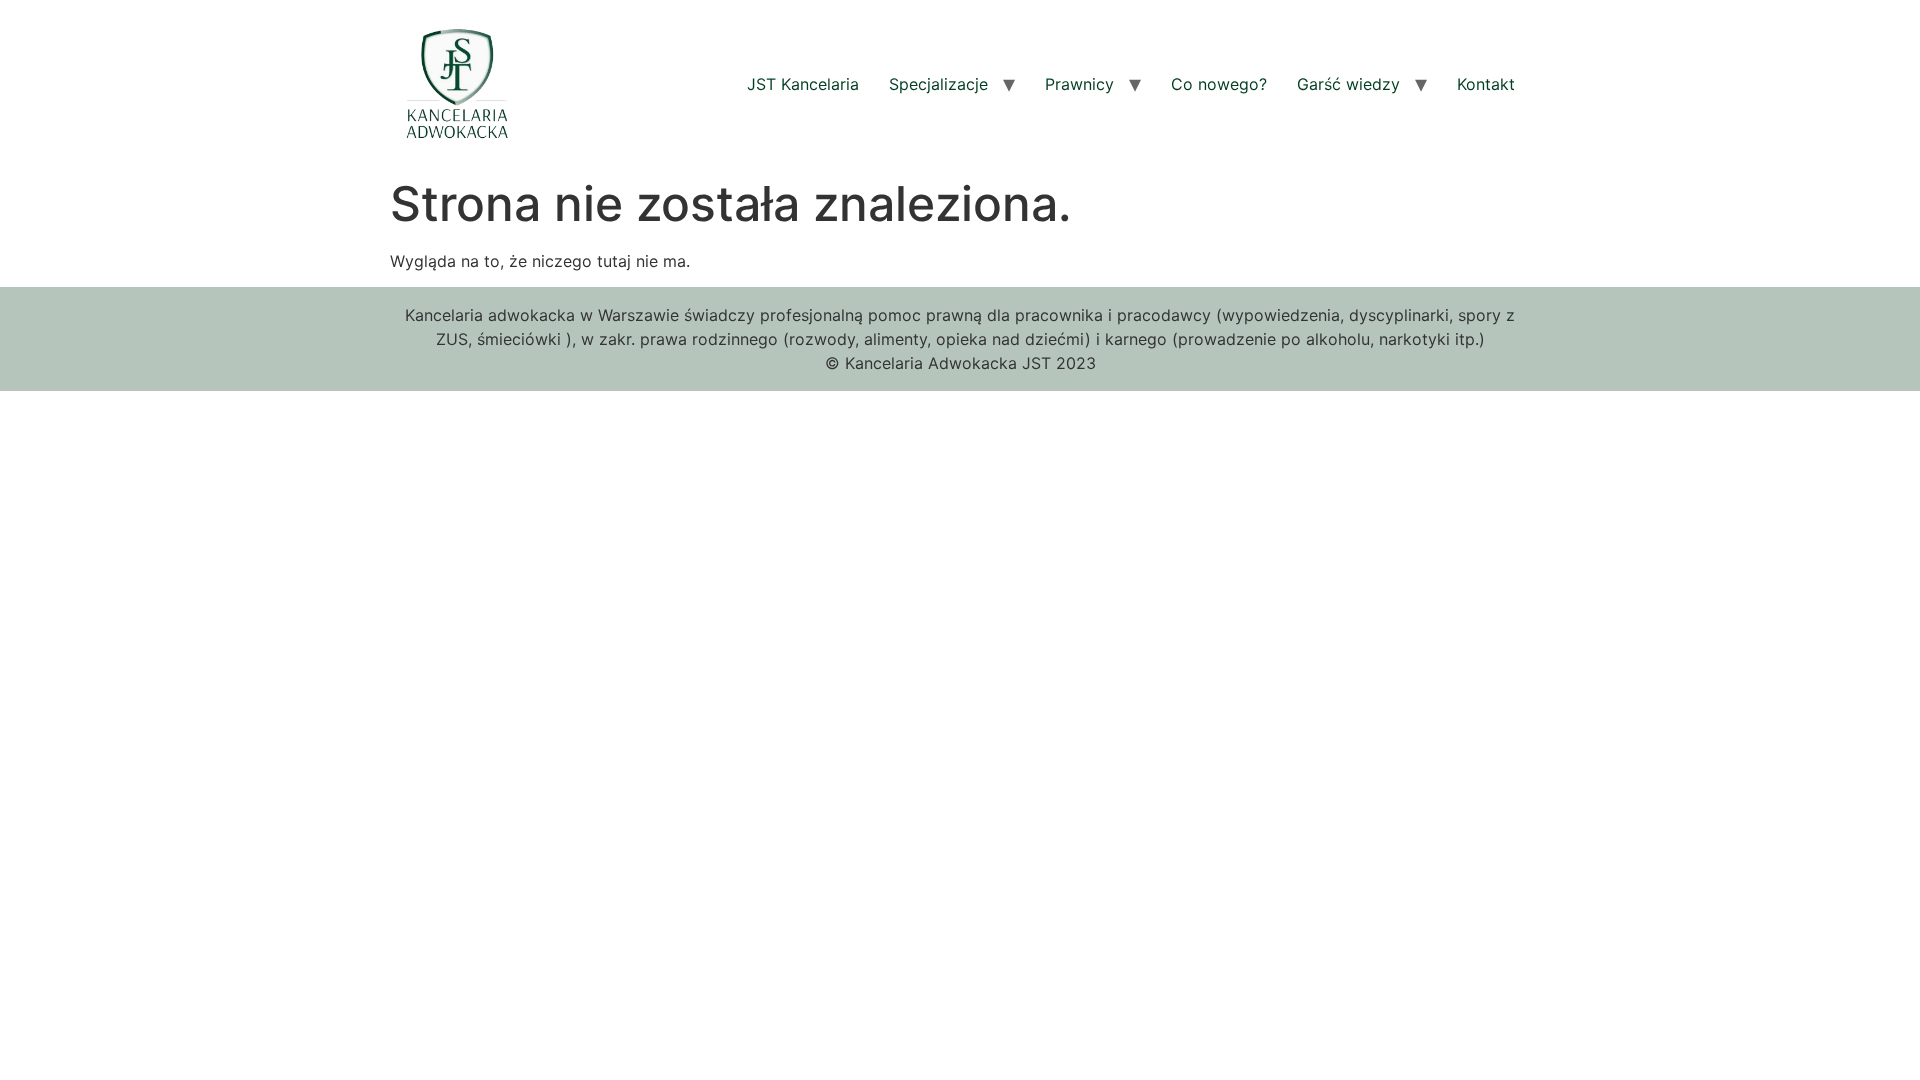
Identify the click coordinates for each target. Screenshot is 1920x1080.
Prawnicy (1079, 84)
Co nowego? (1219, 84)
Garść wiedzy (1348, 84)
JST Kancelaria (803, 84)
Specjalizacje (938, 84)
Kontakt (1486, 84)
